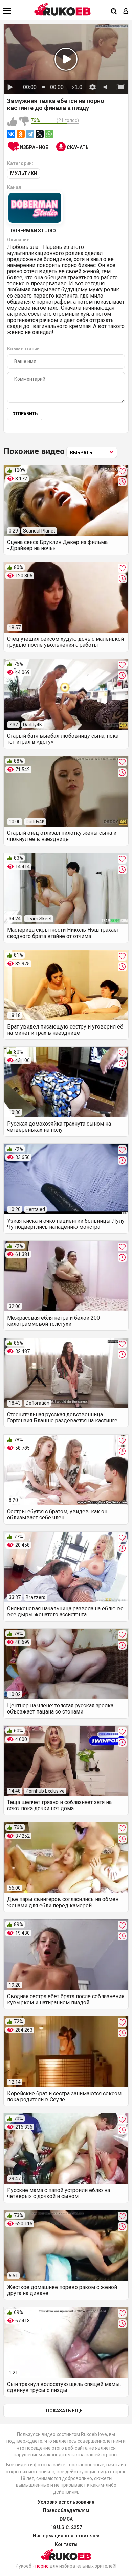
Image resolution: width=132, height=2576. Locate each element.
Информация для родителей (66, 2536)
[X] (40, 134)
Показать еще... (66, 2411)
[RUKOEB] (63, 9)
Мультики (24, 173)
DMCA (66, 2519)
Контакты (66, 2544)
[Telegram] (30, 134)
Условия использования (66, 2502)
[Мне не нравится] (24, 122)
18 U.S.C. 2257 (66, 2527)
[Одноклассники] (21, 134)
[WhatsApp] (49, 134)
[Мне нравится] (12, 122)
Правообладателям (66, 2510)
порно (42, 2566)
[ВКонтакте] (11, 134)
